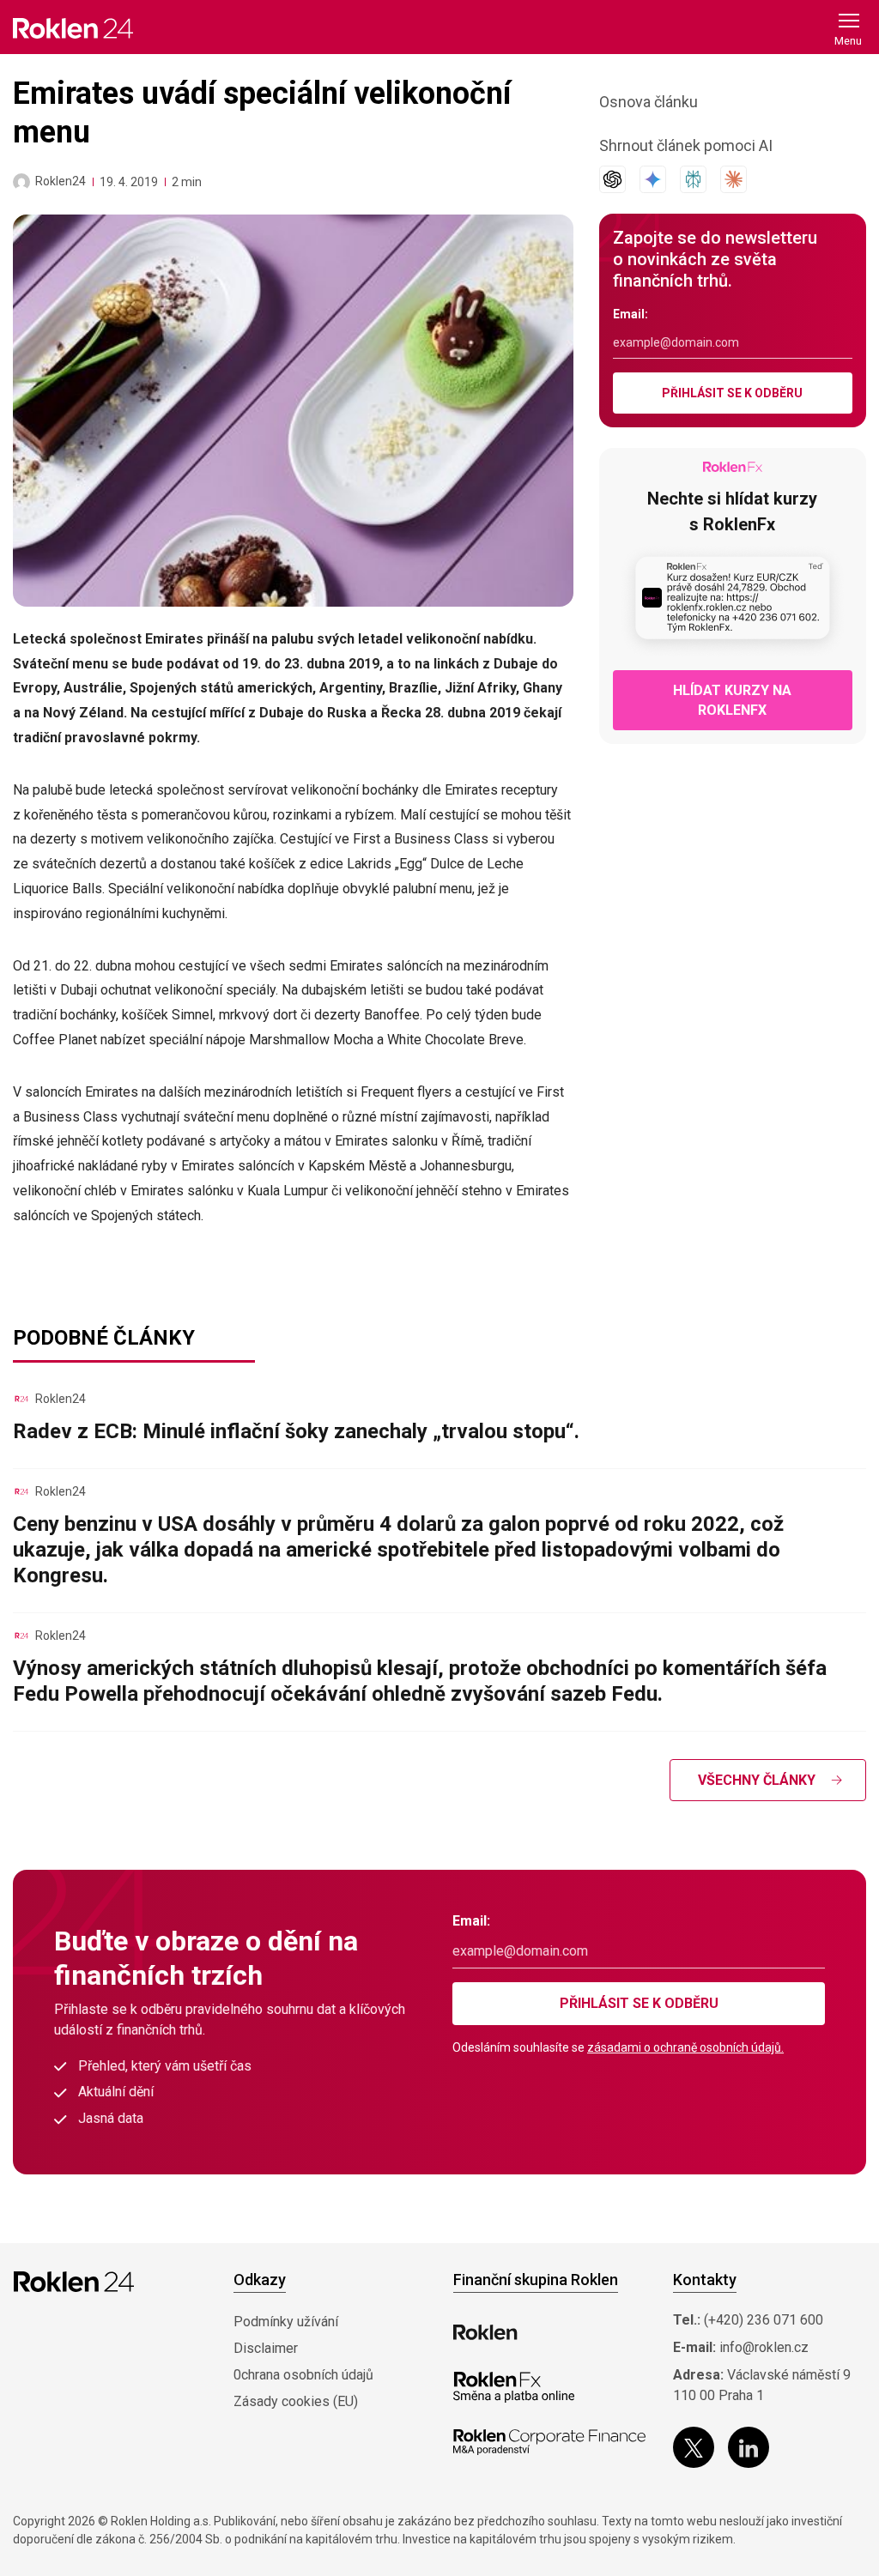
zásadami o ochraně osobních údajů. (685, 2047)
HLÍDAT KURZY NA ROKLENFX (732, 700)
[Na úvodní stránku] (73, 28)
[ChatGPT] (612, 179)
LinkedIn (749, 2447)
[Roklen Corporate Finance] (549, 2442)
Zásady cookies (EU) (296, 2401)
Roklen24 (61, 181)
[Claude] (734, 179)
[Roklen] (485, 2332)
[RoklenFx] (514, 2387)
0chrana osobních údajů (303, 2375)
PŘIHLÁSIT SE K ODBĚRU (732, 393)
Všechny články (757, 1780)
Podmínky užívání (286, 2322)
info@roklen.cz (764, 2347)
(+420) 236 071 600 (764, 2320)
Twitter (694, 2447)
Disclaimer (266, 2348)
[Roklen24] (21, 182)
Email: (630, 314)
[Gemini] (653, 179)
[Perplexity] (693, 179)
